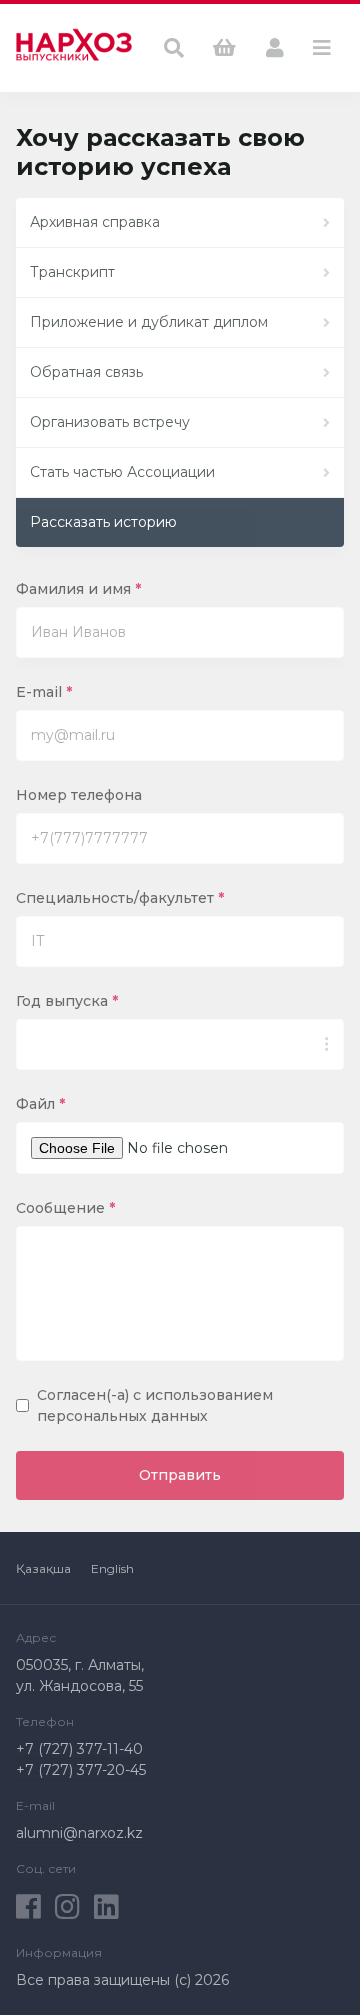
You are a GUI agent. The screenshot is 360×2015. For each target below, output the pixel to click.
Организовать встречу (110, 422)
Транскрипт (72, 272)
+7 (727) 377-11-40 (79, 1749)
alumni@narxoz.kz (79, 1833)
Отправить (180, 1475)
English (112, 1568)
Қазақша (43, 1568)
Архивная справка (95, 222)
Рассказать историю (103, 522)
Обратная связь (86, 372)
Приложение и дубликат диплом (149, 322)
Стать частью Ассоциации (122, 472)
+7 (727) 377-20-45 (81, 1770)
